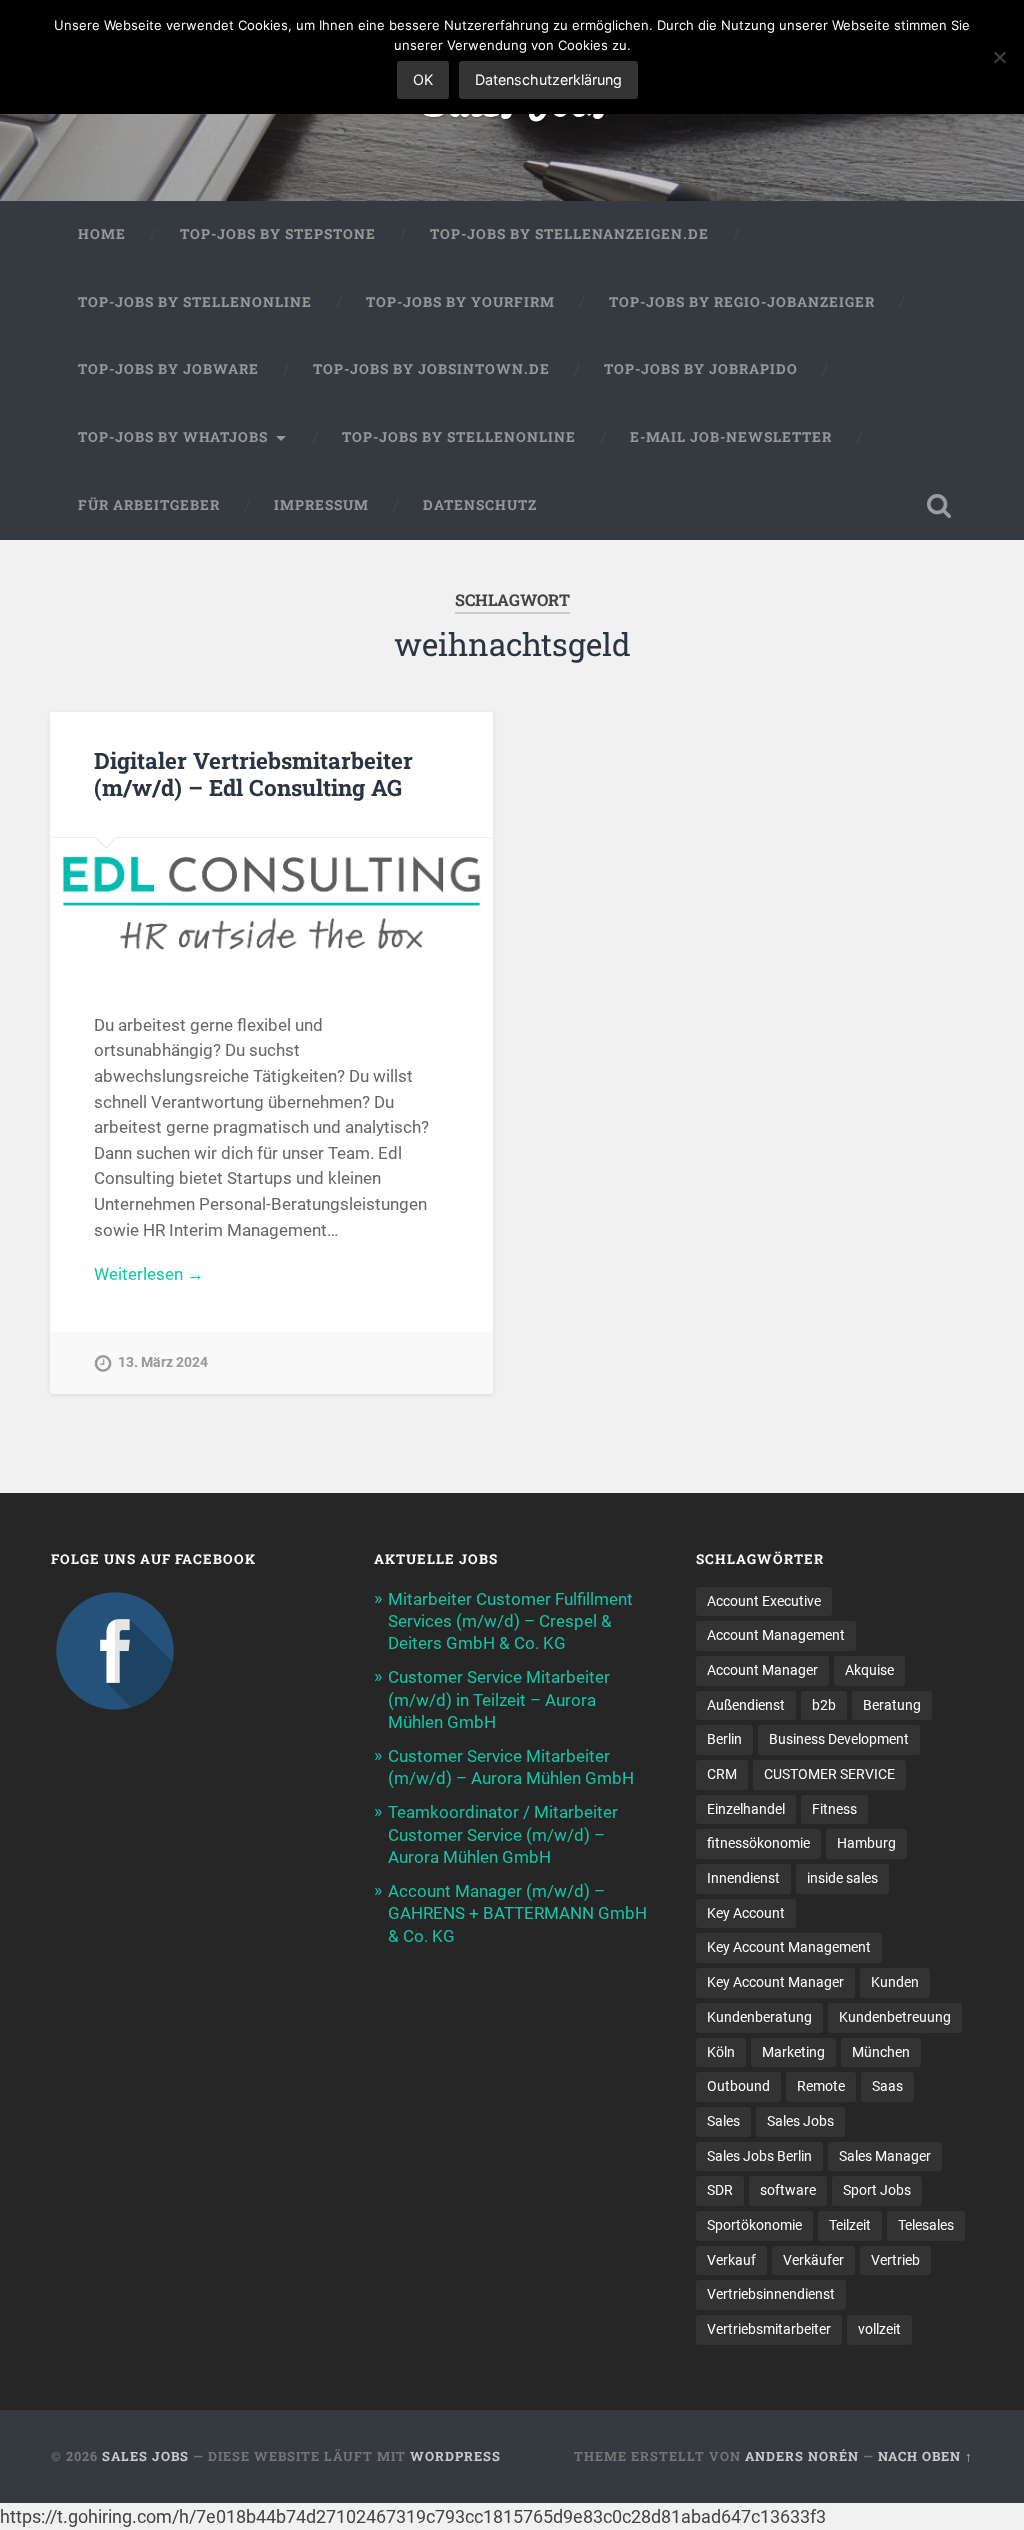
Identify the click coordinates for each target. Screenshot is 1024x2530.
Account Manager (762, 1670)
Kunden (895, 1982)
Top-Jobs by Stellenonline (195, 302)
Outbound (738, 2086)
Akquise (869, 1670)
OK (423, 79)
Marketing (793, 2052)
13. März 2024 (163, 1362)
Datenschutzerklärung (548, 79)
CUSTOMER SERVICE (829, 1774)
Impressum (321, 505)
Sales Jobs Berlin (759, 2156)
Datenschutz (480, 505)
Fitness (834, 1809)
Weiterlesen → (149, 1274)
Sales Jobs (800, 2121)
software (788, 2190)
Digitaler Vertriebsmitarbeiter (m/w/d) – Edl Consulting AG (253, 773)
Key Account (746, 1913)
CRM (722, 1774)
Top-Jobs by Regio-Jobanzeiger (742, 302)
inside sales (842, 1878)
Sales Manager (885, 2156)
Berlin (724, 1739)
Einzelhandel (746, 1809)
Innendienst (743, 1878)
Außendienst (746, 1705)
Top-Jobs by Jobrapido (701, 369)
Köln (721, 2052)
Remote (821, 2086)
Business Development (839, 1739)
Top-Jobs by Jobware (168, 369)
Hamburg (866, 1843)
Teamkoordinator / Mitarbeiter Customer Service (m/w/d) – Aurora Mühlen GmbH (503, 1834)
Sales (723, 2121)
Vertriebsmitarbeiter (769, 2329)
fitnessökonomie (758, 1843)
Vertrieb (895, 2260)
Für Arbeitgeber (149, 505)
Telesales (926, 2225)
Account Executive (764, 1601)
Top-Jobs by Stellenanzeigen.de (569, 234)
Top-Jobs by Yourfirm (460, 302)
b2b (824, 1705)
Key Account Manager (775, 1982)
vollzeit (879, 2329)
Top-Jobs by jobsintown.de (431, 369)
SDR (720, 2190)
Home (102, 234)
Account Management (776, 1635)
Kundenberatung (759, 2017)
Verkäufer (813, 2260)
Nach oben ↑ (925, 2456)
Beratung (892, 1705)
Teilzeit (850, 2225)
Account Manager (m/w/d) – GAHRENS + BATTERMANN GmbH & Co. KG (517, 1913)
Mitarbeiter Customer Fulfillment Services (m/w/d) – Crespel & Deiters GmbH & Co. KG (510, 1621)
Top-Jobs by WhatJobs (173, 437)
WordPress (455, 2456)
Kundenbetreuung (895, 2017)
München (881, 2052)
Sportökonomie (754, 2225)
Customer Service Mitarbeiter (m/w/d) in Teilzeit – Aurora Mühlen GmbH (499, 1699)
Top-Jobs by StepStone (278, 234)
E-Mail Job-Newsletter (731, 437)
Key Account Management (789, 1947)
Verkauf (731, 2260)
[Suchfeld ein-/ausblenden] (939, 506)
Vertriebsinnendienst (771, 2294)
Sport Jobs (877, 2190)
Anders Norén (802, 2456)
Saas (887, 2086)
